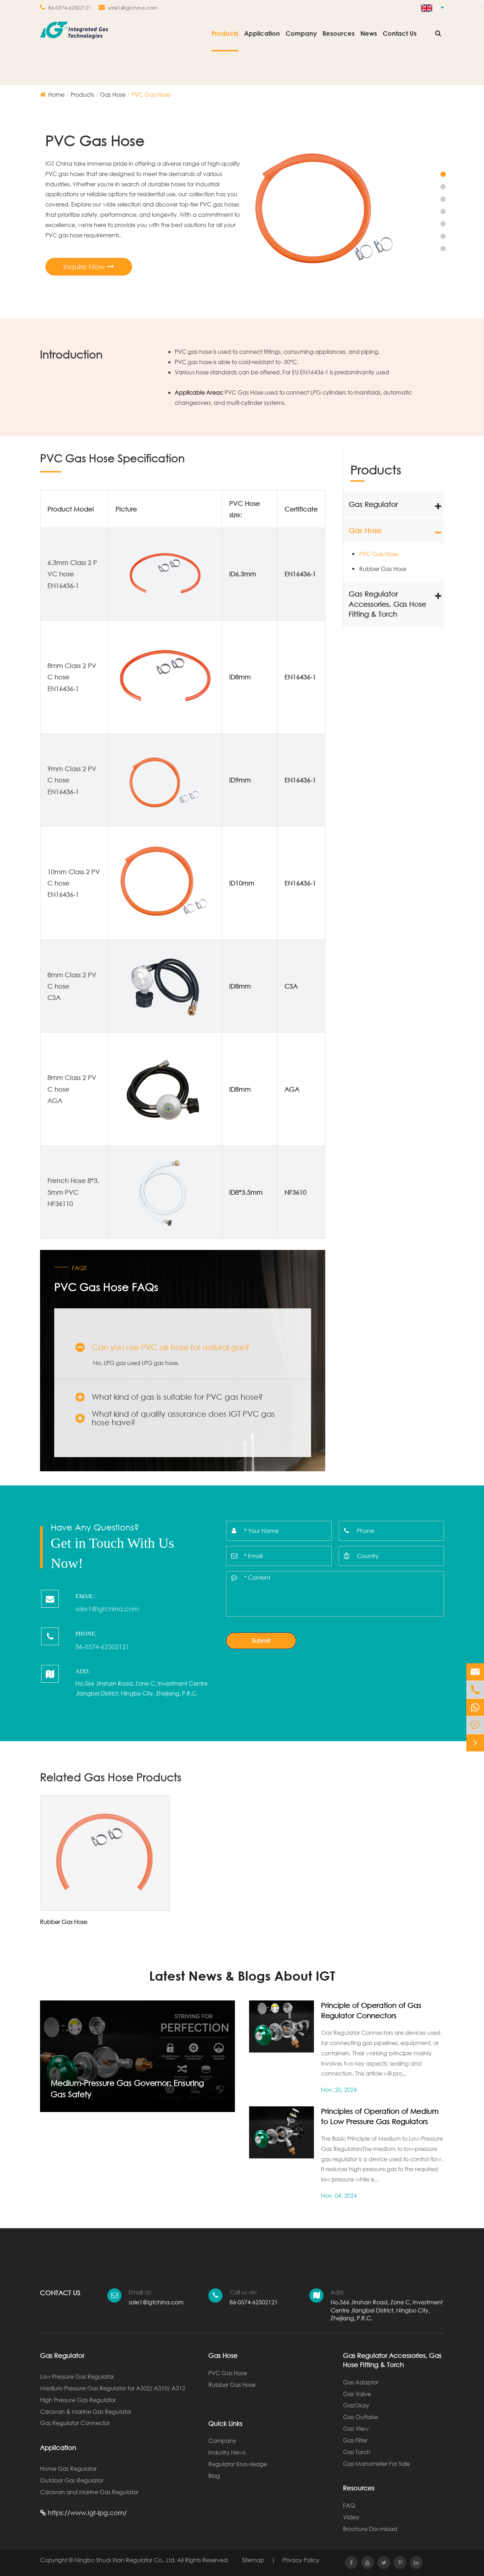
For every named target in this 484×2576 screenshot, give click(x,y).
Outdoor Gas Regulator (72, 2480)
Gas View (356, 2428)
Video (351, 2517)
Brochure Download (370, 2529)
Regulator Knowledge (238, 2464)
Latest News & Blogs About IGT (242, 1976)
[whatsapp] (475, 1707)
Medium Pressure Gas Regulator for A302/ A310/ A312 (113, 2388)
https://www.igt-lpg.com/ (86, 2513)
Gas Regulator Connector (75, 2423)
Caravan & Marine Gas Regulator (86, 2411)
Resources (339, 33)
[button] (443, 174)
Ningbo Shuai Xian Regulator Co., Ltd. (125, 2560)
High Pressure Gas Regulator (78, 2400)
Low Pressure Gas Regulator (77, 2376)
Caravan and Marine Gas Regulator (89, 2492)
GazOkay (356, 2405)
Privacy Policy (301, 2560)
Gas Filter (355, 2440)
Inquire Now (85, 267)
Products (225, 33)
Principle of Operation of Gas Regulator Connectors (371, 2010)
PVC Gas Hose (151, 94)
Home (56, 94)
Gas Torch (357, 2452)
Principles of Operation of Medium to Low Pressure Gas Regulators (380, 2116)
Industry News (227, 2452)
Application (262, 33)
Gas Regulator (373, 504)
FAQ (349, 2505)
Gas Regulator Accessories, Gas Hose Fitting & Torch (387, 604)
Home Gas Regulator (68, 2469)
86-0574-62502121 (70, 8)
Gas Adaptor (361, 2382)
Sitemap (253, 2560)
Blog (214, 2476)
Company (301, 33)
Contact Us (400, 33)
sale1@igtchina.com (133, 8)
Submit (261, 1640)
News (369, 33)
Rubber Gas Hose (383, 569)
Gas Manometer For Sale (376, 2464)
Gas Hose (113, 94)
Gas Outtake (360, 2417)
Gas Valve (357, 2394)
